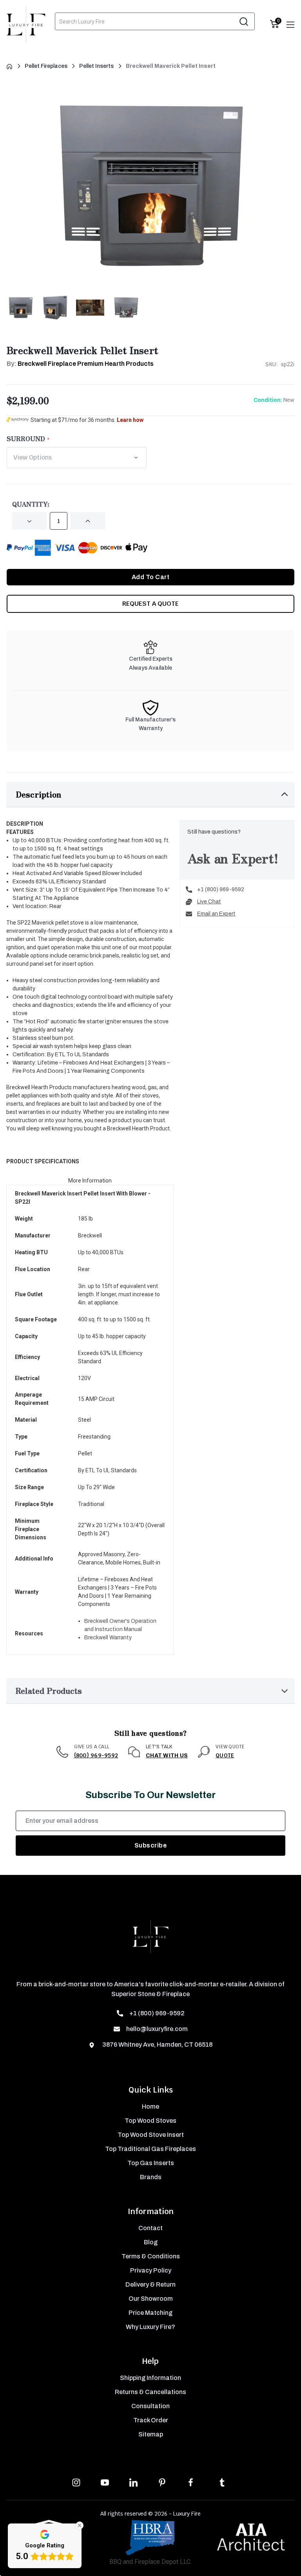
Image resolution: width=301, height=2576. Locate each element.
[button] (150, 795)
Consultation (150, 2406)
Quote (225, 1755)
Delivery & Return (150, 2284)
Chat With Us (167, 1756)
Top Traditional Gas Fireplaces (150, 2149)
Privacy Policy (151, 2270)
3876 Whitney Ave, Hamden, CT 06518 (157, 2045)
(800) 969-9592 (96, 1755)
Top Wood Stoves (150, 2121)
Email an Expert (216, 914)
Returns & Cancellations (150, 2392)
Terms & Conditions (151, 2256)
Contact (150, 2228)
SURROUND (26, 438)
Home (150, 2106)
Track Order (151, 2420)
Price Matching (150, 2313)
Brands (151, 2177)
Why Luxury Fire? (150, 2327)
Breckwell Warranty (108, 1638)
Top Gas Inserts (151, 2163)
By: (80, 364)
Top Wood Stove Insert (151, 2135)
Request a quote (150, 604)
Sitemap (151, 2434)
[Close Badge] (80, 2525)
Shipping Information (150, 2378)
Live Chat (209, 902)
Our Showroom (151, 2299)
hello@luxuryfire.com (157, 2029)
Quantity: (31, 504)
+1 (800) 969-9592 (221, 889)
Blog (151, 2242)
